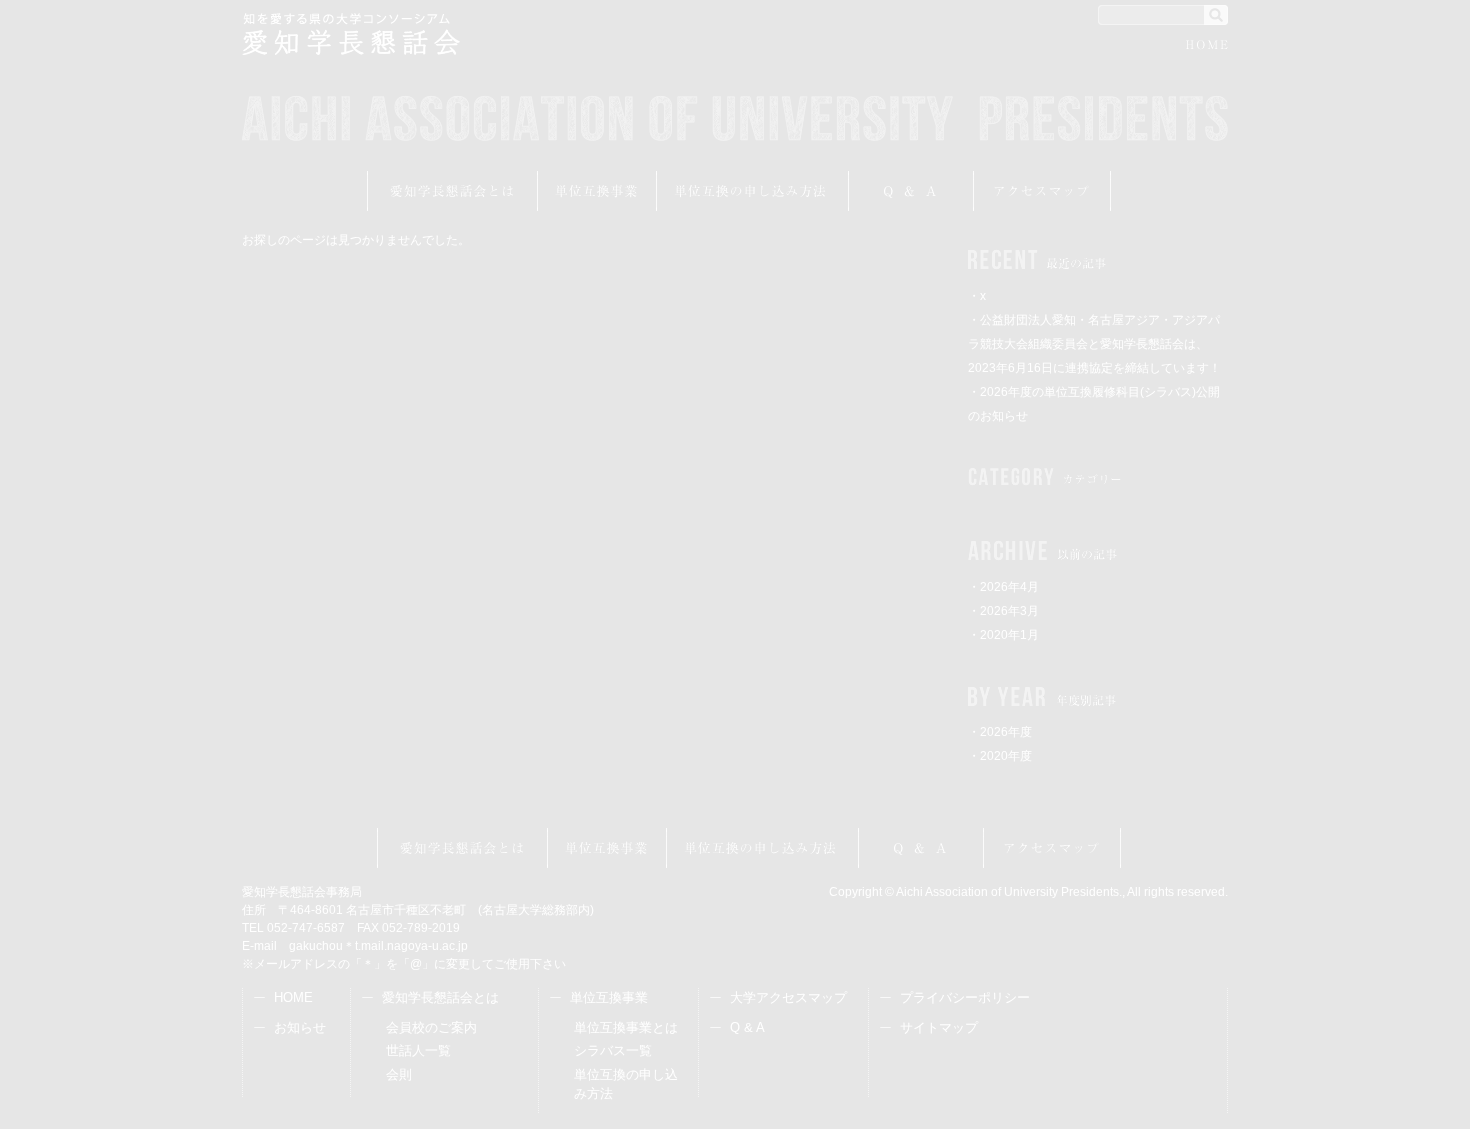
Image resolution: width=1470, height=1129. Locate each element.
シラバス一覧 (613, 1050)
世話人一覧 (418, 1050)
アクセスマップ (1042, 191)
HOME (1207, 47)
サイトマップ (939, 1027)
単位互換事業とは (626, 1027)
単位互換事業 (597, 191)
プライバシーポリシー (965, 997)
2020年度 (1006, 756)
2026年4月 (1009, 587)
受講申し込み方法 (753, 191)
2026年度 (1006, 732)
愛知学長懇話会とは (452, 191)
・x (977, 296)
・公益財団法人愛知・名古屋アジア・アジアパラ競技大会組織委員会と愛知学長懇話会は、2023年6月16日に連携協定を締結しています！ (1094, 344)
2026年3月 (1009, 611)
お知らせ (300, 1027)
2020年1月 (1009, 635)
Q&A (911, 191)
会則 (399, 1074)
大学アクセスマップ (788, 997)
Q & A (747, 1027)
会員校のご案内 (431, 1027)
